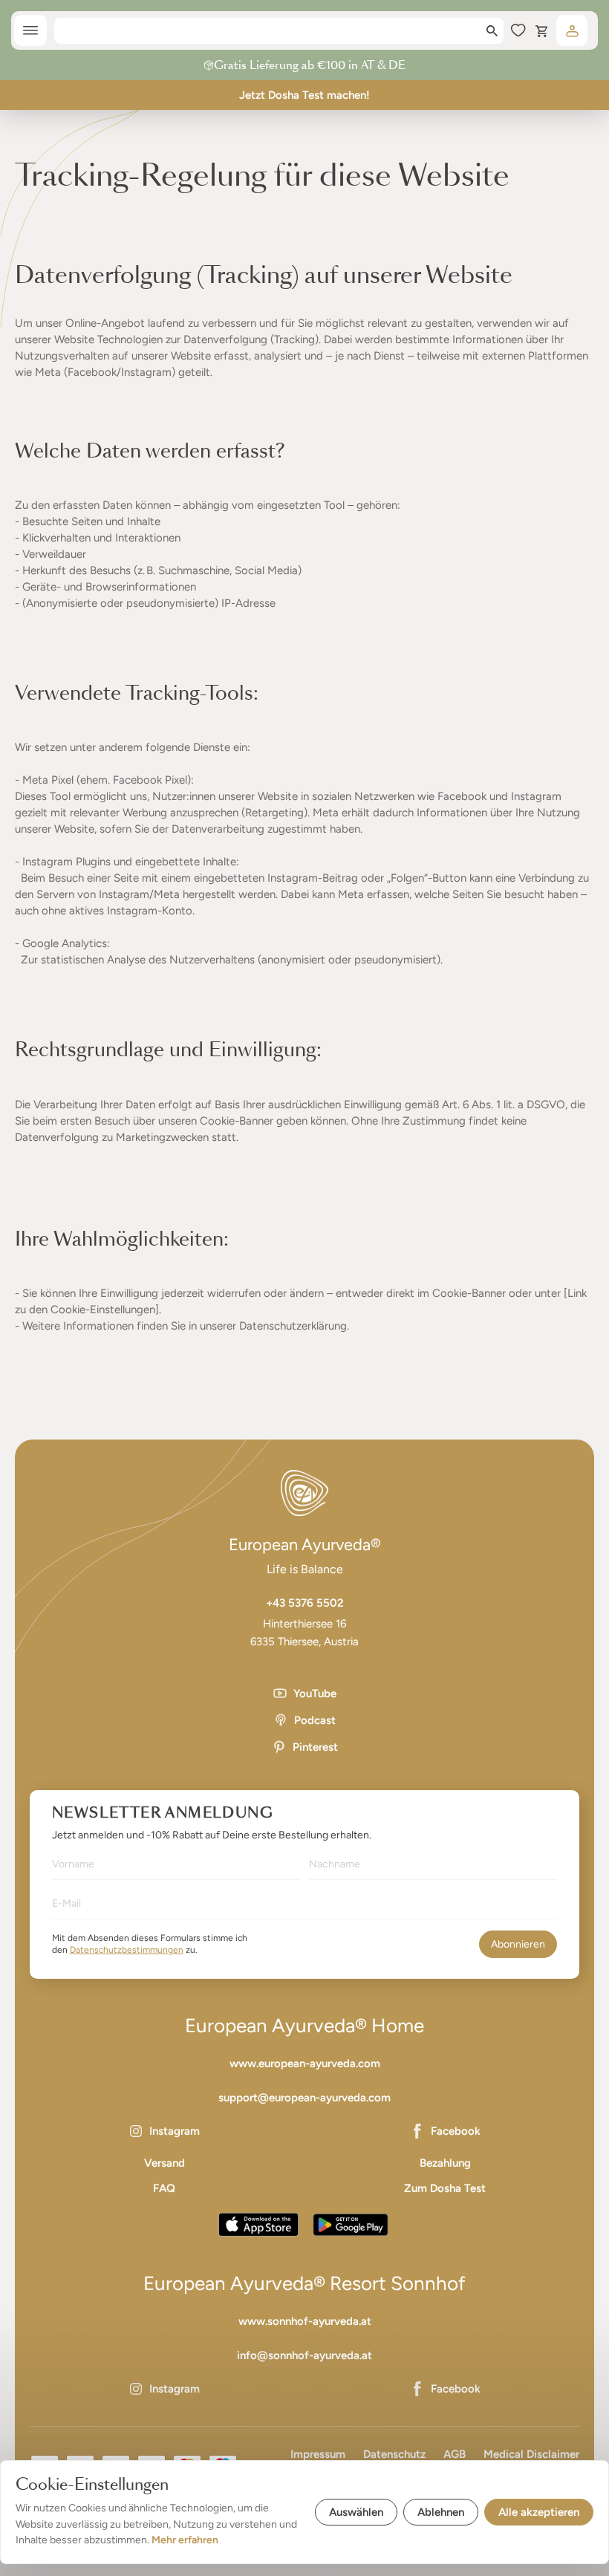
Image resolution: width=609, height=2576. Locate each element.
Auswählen (356, 2512)
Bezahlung (445, 2163)
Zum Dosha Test (445, 2188)
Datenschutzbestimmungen (127, 1950)
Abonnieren (518, 1944)
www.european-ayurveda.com (305, 2063)
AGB (455, 2454)
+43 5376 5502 (305, 1603)
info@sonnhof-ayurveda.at (304, 2355)
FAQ (164, 2188)
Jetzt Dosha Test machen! (304, 95)
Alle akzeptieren (539, 2512)
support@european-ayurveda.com (304, 2098)
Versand (165, 2163)
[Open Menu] (30, 30)
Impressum (318, 2454)
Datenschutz (394, 2454)
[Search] (492, 31)
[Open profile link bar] (572, 30)
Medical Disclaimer (531, 2454)
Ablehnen (441, 2512)
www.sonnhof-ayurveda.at (305, 2321)
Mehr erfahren (185, 2540)
